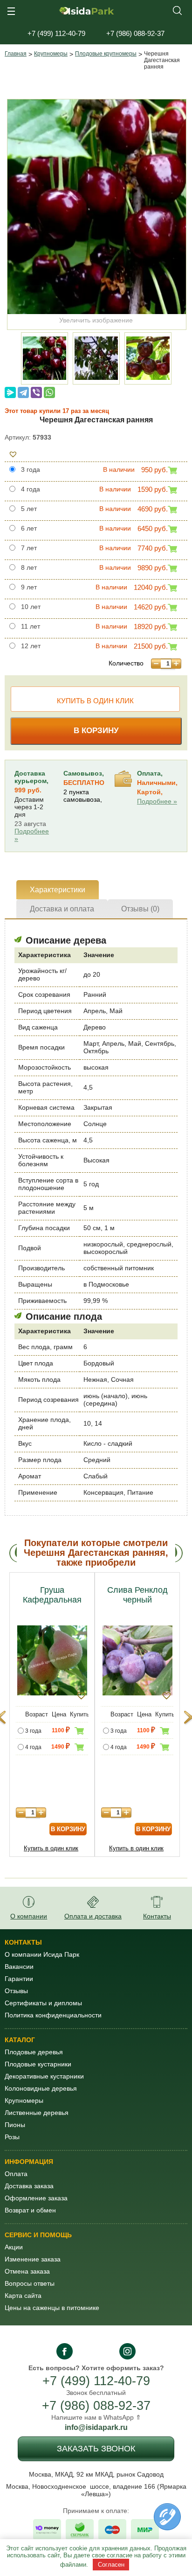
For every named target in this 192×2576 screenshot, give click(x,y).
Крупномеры (51, 54)
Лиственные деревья (37, 2113)
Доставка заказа (29, 2186)
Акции (14, 2247)
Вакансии (19, 1967)
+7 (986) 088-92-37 (96, 2406)
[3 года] (20, 1732)
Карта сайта (23, 2296)
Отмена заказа (27, 2271)
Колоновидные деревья (41, 2088)
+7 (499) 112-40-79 (96, 2381)
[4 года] (20, 1748)
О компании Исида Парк (42, 1954)
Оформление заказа (36, 2198)
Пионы (15, 2125)
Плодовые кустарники (38, 2064)
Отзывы (16, 1991)
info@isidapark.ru (96, 2427)
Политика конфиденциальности (53, 2015)
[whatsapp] (86, 2351)
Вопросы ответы (30, 2283)
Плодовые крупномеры (106, 54)
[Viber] (36, 392)
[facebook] (65, 2351)
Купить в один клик (95, 701)
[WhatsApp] (49, 392)
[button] (13, 454)
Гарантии (19, 1979)
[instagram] (127, 2351)
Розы (12, 2137)
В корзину (96, 731)
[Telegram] (23, 392)
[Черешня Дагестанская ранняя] (97, 207)
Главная (16, 54)
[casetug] (167, 2517)
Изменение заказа (33, 2259)
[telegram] (106, 2351)
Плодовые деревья (34, 2052)
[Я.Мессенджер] (10, 392)
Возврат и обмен (30, 2210)
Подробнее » (32, 835)
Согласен (111, 2565)
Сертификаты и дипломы (43, 2003)
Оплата (16, 2174)
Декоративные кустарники (44, 2076)
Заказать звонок (96, 2449)
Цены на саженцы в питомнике (52, 2308)
